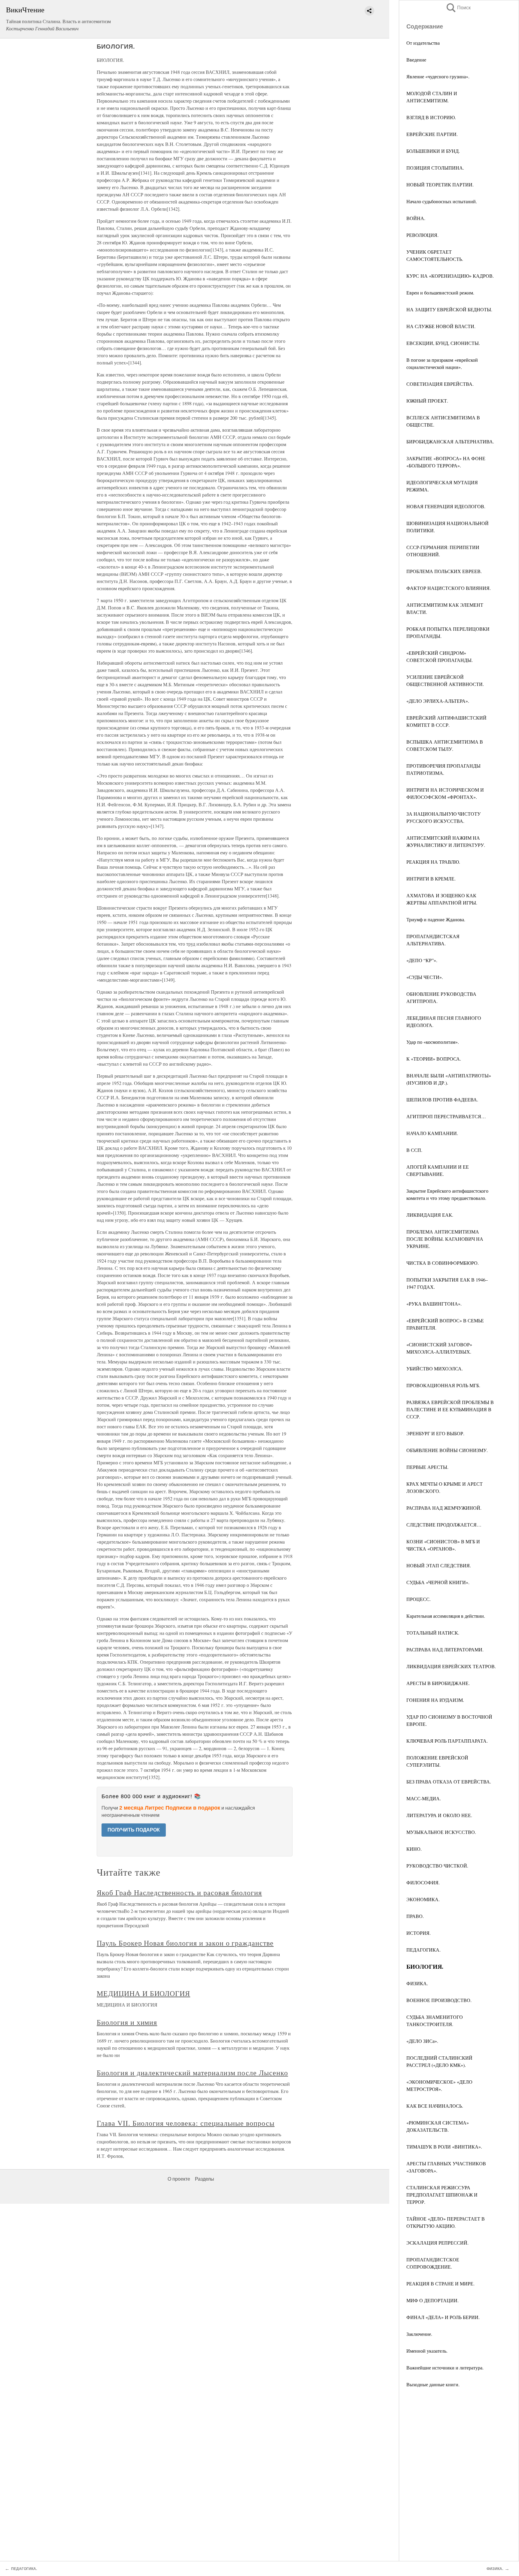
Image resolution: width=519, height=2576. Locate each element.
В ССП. (414, 1150)
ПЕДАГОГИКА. (423, 1950)
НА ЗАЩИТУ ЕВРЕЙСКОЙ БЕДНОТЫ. (449, 309)
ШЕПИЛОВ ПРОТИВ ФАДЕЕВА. (442, 1099)
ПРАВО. (415, 1916)
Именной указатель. (427, 2351)
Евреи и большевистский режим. (440, 293)
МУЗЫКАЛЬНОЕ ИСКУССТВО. (441, 1832)
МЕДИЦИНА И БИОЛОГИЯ (143, 1993)
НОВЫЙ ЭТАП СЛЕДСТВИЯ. (439, 1565)
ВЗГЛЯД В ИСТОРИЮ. (431, 117)
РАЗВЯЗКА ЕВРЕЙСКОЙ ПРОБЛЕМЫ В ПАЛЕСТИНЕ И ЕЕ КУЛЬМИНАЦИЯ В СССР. (450, 1409)
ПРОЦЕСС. (419, 1599)
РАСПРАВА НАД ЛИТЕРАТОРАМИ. (445, 1649)
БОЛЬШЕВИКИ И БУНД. (433, 151)
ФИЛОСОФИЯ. (423, 1882)
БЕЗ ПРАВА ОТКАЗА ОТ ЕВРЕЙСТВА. (449, 1782)
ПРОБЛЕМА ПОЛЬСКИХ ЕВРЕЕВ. (444, 571)
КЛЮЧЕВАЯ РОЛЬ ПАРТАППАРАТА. (447, 1741)
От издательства (423, 43)
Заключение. (419, 2334)
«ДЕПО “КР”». (422, 960)
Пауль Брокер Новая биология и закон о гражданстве (185, 1943)
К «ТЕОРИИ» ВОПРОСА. (434, 1059)
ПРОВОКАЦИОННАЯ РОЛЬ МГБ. (443, 1385)
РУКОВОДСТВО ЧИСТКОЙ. (437, 1866)
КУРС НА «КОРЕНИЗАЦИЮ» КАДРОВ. (450, 276)
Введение (416, 60)
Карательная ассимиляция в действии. (446, 1616)
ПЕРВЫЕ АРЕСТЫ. (427, 1467)
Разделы (205, 2179)
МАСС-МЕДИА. (424, 1798)
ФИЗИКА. (417, 1983)
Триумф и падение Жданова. (436, 919)
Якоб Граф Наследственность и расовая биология (179, 1892)
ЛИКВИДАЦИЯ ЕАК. (430, 1215)
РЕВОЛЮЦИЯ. (422, 235)
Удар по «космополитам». (433, 1042)
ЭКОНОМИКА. (423, 1899)
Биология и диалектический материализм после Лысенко (192, 2073)
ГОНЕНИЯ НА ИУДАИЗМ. (435, 1700)
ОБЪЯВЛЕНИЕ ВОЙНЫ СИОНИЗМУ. (447, 1450)
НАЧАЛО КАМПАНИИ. (432, 1133)
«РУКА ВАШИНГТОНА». (434, 1304)
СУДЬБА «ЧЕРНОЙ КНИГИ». (438, 1582)
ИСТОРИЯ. (419, 1933)
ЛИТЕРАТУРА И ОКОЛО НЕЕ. (439, 1815)
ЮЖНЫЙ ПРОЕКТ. (427, 401)
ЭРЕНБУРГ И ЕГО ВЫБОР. (435, 1433)
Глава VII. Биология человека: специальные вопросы (186, 2123)
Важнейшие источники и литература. (445, 2368)
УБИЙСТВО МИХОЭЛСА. (435, 1368)
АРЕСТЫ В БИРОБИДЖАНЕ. (438, 1683)
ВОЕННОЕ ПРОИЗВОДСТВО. (439, 2000)
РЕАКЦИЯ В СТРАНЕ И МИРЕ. (440, 2283)
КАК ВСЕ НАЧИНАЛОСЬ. (435, 2106)
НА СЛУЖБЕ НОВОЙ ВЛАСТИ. (441, 326)
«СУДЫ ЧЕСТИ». (425, 977)
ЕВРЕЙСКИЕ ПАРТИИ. (432, 134)
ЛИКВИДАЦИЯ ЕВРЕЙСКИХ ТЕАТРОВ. (451, 1666)
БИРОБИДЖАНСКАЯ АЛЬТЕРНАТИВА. (450, 441)
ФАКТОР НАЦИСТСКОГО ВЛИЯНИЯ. (449, 588)
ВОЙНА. (416, 218)
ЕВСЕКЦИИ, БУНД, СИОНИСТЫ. (443, 343)
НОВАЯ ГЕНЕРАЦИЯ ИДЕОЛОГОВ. (446, 506)
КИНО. (414, 1849)
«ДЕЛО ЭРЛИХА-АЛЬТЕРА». (438, 701)
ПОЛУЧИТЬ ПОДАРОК (134, 1830)
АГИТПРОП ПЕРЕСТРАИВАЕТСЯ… (446, 1116)
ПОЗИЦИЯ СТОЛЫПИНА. (435, 168)
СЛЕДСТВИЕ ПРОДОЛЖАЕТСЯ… (444, 1525)
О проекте (179, 2179)
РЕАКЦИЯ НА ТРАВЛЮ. (433, 862)
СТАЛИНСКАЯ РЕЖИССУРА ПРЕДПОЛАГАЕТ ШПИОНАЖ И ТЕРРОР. (442, 2195)
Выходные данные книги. (433, 2384)
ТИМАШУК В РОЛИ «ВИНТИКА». (444, 2147)
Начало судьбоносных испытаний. (442, 201)
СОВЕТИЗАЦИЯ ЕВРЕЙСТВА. (440, 384)
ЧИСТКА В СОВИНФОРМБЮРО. (443, 1263)
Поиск (458, 8)
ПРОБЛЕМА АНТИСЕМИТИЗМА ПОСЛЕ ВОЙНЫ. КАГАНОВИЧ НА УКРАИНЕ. (445, 1239)
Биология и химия (127, 2022)
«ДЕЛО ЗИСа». (422, 2041)
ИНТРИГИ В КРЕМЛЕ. (431, 879)
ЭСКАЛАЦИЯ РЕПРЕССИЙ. (437, 2243)
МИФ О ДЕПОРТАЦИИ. (432, 2300)
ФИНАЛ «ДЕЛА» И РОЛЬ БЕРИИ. (443, 2317)
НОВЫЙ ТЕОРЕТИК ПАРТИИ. (440, 184)
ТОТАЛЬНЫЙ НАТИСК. (433, 1633)
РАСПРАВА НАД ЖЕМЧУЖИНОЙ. (444, 1508)
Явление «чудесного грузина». (438, 76)
